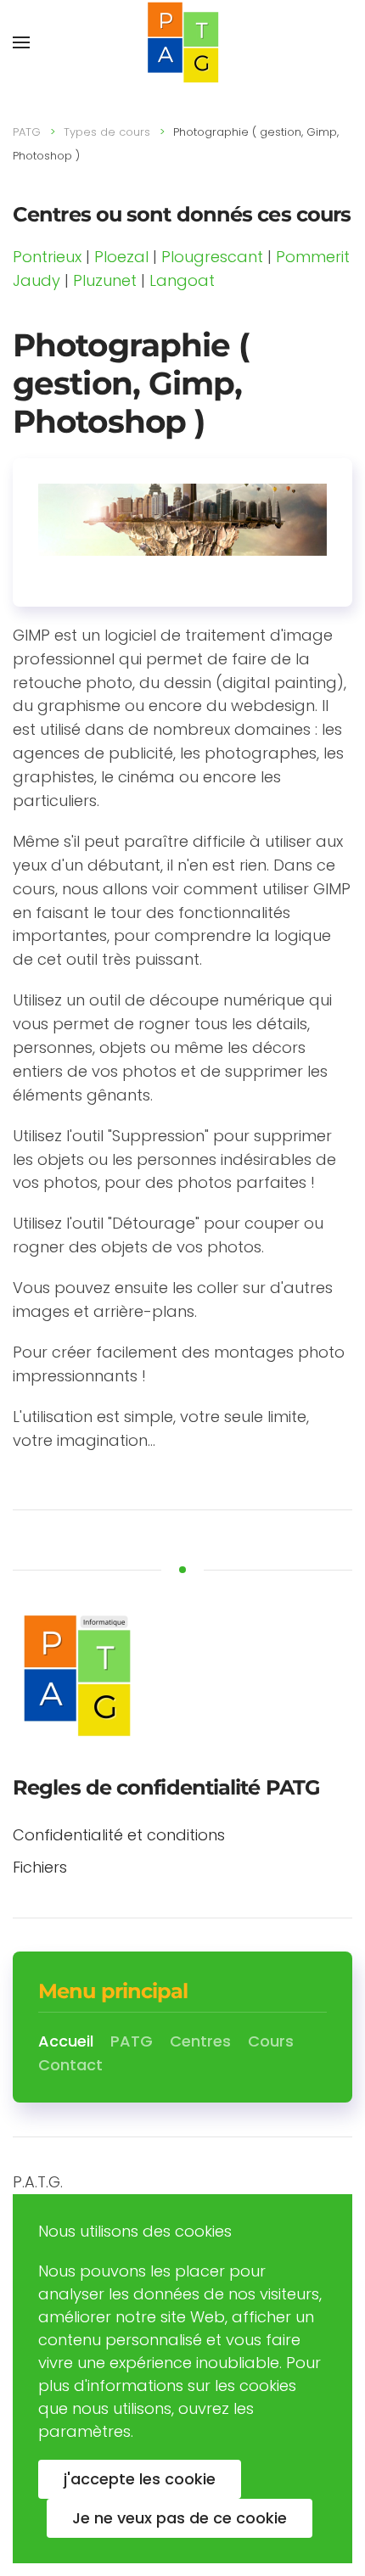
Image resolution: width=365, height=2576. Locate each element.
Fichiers (40, 1867)
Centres (200, 2041)
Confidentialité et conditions (119, 1835)
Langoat (182, 280)
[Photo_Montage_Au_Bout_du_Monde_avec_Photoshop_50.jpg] (182, 518)
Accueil (66, 2041)
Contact (70, 2065)
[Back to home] (182, 42)
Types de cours (107, 132)
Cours (271, 2041)
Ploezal (121, 257)
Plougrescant (212, 257)
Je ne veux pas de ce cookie (180, 2518)
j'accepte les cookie (140, 2479)
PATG (27, 132)
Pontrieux (47, 257)
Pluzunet (105, 280)
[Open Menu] (21, 42)
